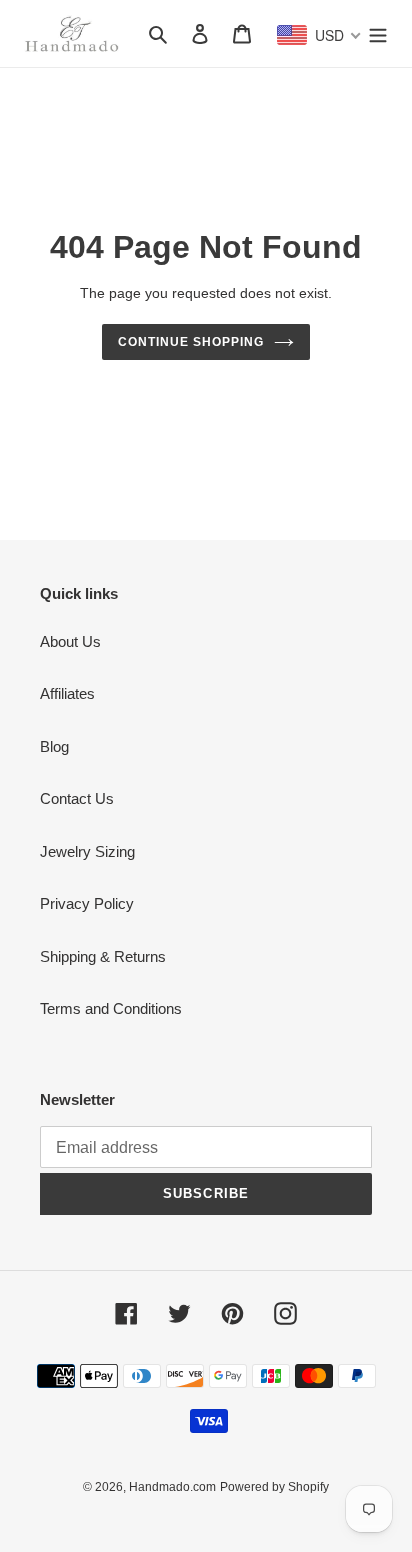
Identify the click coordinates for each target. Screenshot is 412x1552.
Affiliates (67, 693)
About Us (70, 641)
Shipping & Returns (103, 956)
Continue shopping (191, 342)
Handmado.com (172, 1487)
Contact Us (77, 798)
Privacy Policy (87, 903)
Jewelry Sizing (87, 851)
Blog (54, 746)
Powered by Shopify (274, 1487)
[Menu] (378, 33)
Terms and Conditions (111, 1008)
